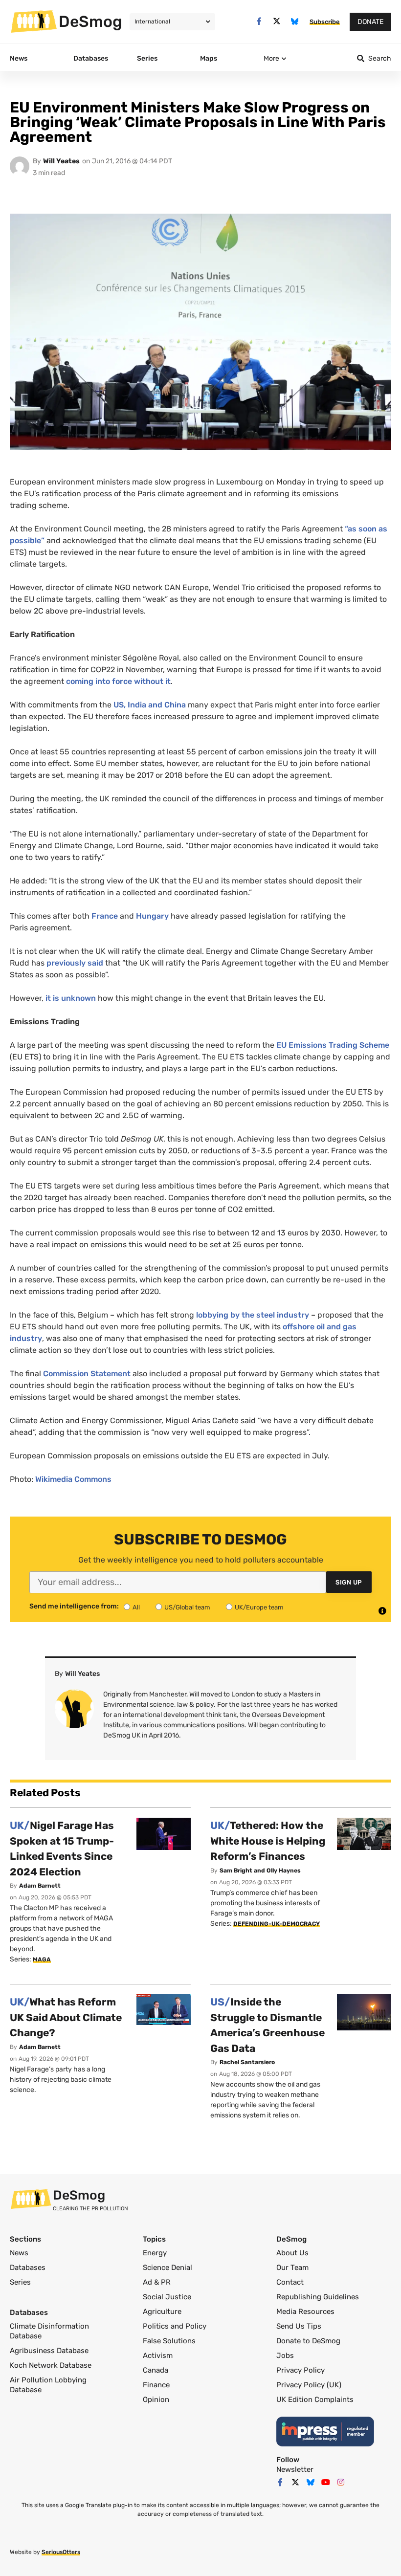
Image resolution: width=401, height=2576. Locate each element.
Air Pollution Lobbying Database (48, 2385)
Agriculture (162, 2312)
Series (20, 2282)
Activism (158, 2356)
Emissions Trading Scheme (333, 1045)
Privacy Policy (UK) (309, 2385)
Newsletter (295, 2469)
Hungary (152, 916)
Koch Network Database (51, 2365)
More (271, 58)
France (105, 916)
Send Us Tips (299, 2326)
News (19, 2253)
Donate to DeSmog (308, 2341)
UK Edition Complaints (315, 2400)
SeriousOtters (61, 2552)
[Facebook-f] (259, 21)
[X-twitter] (277, 21)
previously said (75, 963)
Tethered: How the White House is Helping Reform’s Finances (268, 1841)
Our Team (292, 2268)
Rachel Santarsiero (247, 2062)
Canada (156, 2370)
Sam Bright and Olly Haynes (260, 1871)
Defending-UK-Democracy (277, 1924)
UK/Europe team (259, 1607)
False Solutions (169, 2341)
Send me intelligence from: (74, 1607)
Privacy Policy (301, 2370)
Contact (290, 2282)
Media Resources (305, 2312)
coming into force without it (118, 681)
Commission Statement (87, 1374)
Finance (156, 2385)
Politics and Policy (175, 2326)
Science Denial (167, 2268)
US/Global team (187, 1607)
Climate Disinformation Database (49, 2331)
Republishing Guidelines (318, 2297)
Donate (370, 22)
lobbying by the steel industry (253, 1315)
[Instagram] (341, 2482)
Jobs (285, 2356)
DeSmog (90, 22)
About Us (292, 2253)
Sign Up (349, 1582)
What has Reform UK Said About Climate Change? (66, 2017)
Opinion (156, 2400)
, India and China (150, 705)
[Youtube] (326, 2482)
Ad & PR (157, 2282)
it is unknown (71, 998)
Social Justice (167, 2297)
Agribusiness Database (49, 2351)
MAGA (42, 1960)
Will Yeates (61, 161)
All (136, 1607)
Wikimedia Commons (73, 1479)
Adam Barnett (40, 1886)
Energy (155, 2253)
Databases (28, 2268)
